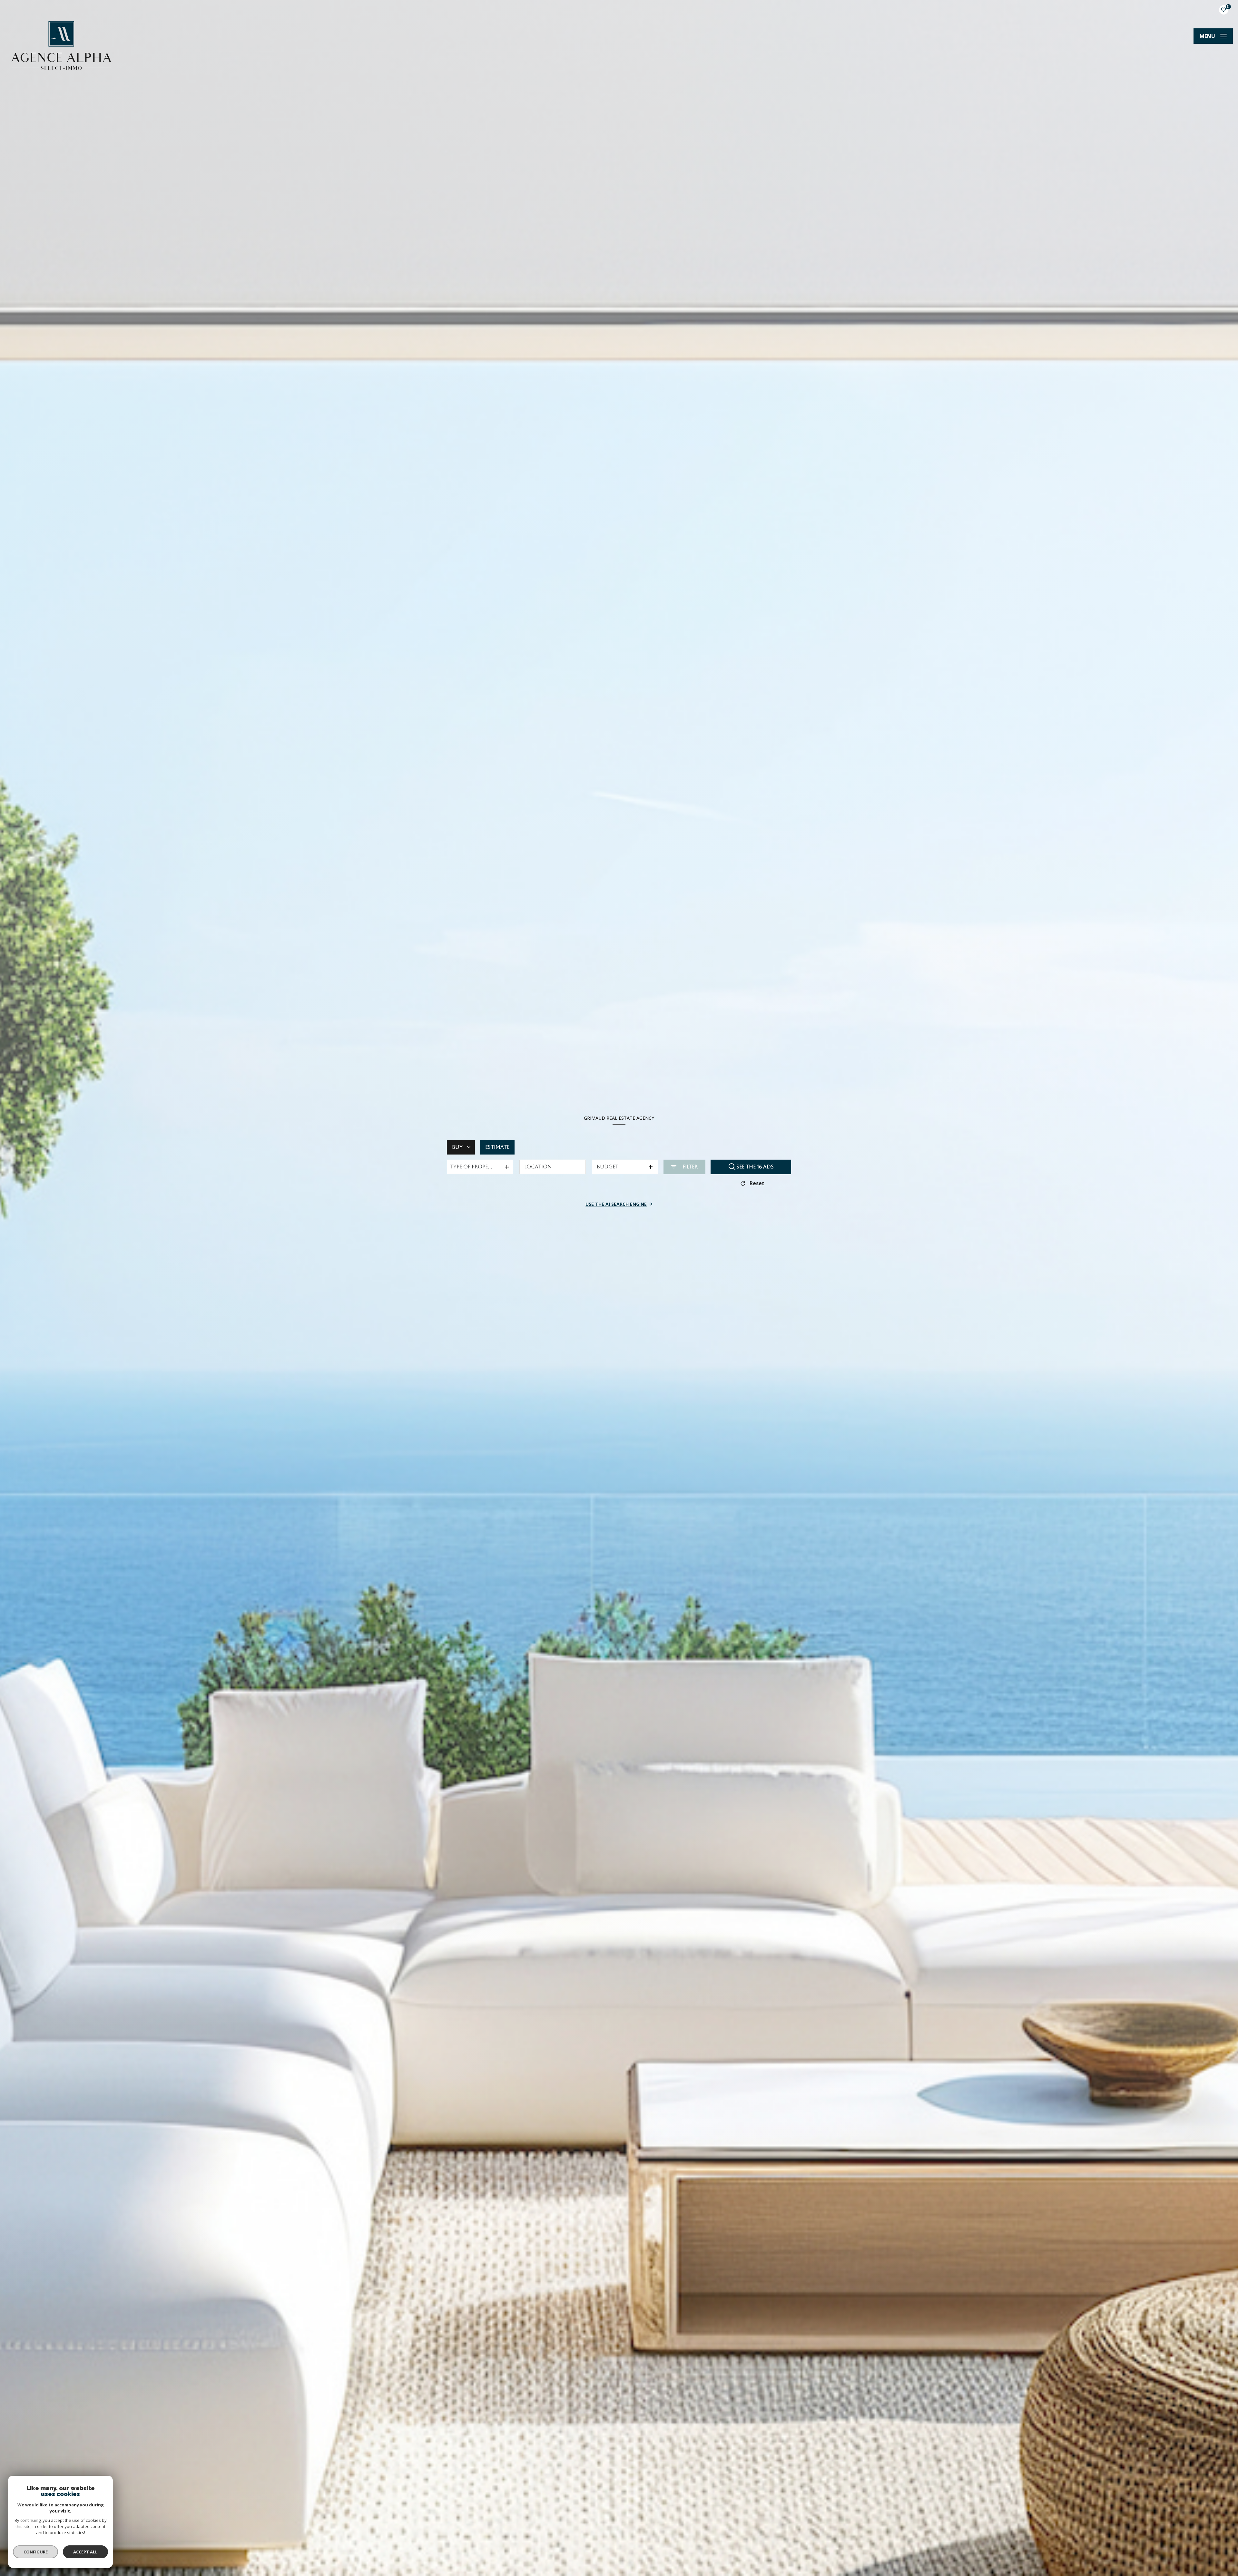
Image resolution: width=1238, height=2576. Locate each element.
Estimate (497, 1147)
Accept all (85, 2552)
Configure (36, 2552)
